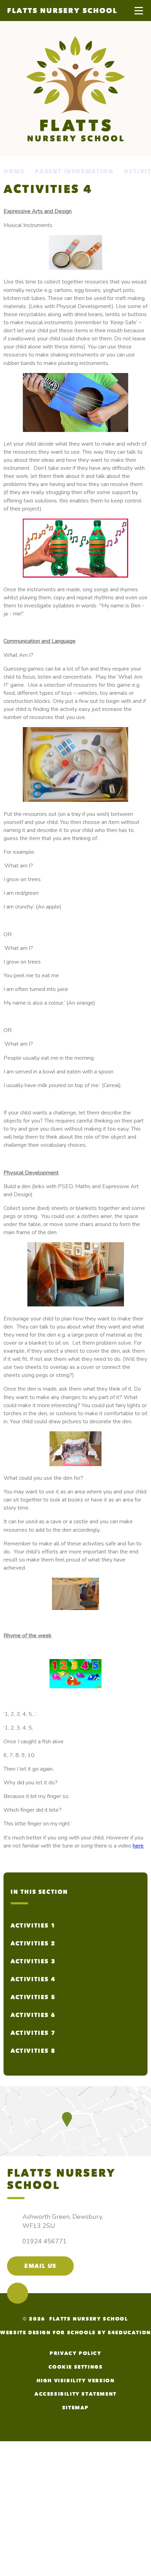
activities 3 (33, 1961)
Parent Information (74, 171)
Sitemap (75, 2408)
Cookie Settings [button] (76, 2367)
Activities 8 (33, 2051)
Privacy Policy (75, 2353)
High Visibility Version (76, 2381)
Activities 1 (33, 1926)
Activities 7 (33, 2033)
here (138, 1846)
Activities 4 (33, 1979)
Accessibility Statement (75, 2394)
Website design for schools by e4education (75, 2333)
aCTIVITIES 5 (33, 1997)
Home (14, 171)
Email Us (40, 2266)
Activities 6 (33, 2015)
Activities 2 (33, 1943)
